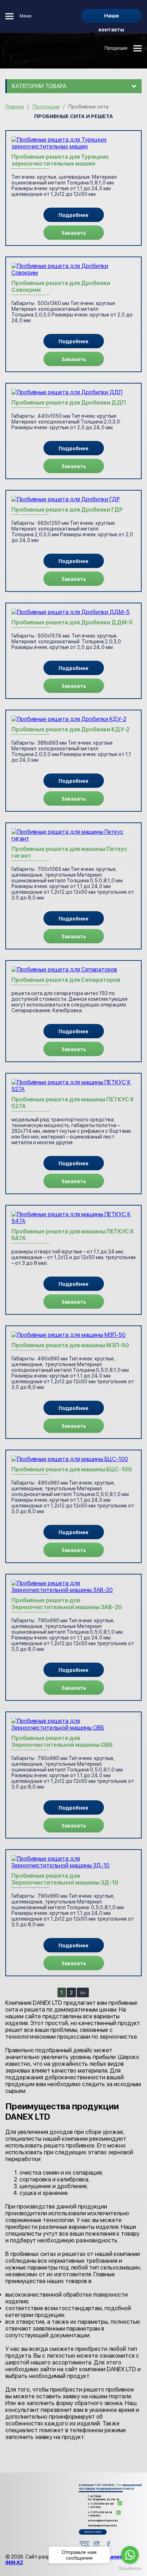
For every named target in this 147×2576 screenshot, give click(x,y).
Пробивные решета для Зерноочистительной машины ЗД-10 (65, 1879)
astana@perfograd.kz (103, 2521)
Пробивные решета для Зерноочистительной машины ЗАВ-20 (67, 1604)
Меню (26, 16)
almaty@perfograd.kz (102, 2526)
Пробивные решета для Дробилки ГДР (67, 510)
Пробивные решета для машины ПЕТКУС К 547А (73, 1235)
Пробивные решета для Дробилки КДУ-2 (70, 729)
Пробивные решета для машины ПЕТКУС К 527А (73, 1103)
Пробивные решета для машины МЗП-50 (70, 1345)
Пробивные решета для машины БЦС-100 (72, 1469)
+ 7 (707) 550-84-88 (101, 2505)
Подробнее (73, 215)
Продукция (116, 48)
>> (83, 1993)
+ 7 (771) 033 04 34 (100, 2514)
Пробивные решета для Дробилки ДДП (69, 403)
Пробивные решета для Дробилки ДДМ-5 (72, 622)
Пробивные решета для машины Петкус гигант (69, 852)
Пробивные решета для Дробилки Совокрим (61, 286)
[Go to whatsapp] (130, 2555)
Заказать (74, 233)
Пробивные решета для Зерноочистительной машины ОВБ (62, 1741)
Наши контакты (111, 18)
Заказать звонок (93, 2532)
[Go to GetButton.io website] (130, 2569)
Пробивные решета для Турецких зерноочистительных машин (60, 160)
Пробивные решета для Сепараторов (66, 980)
